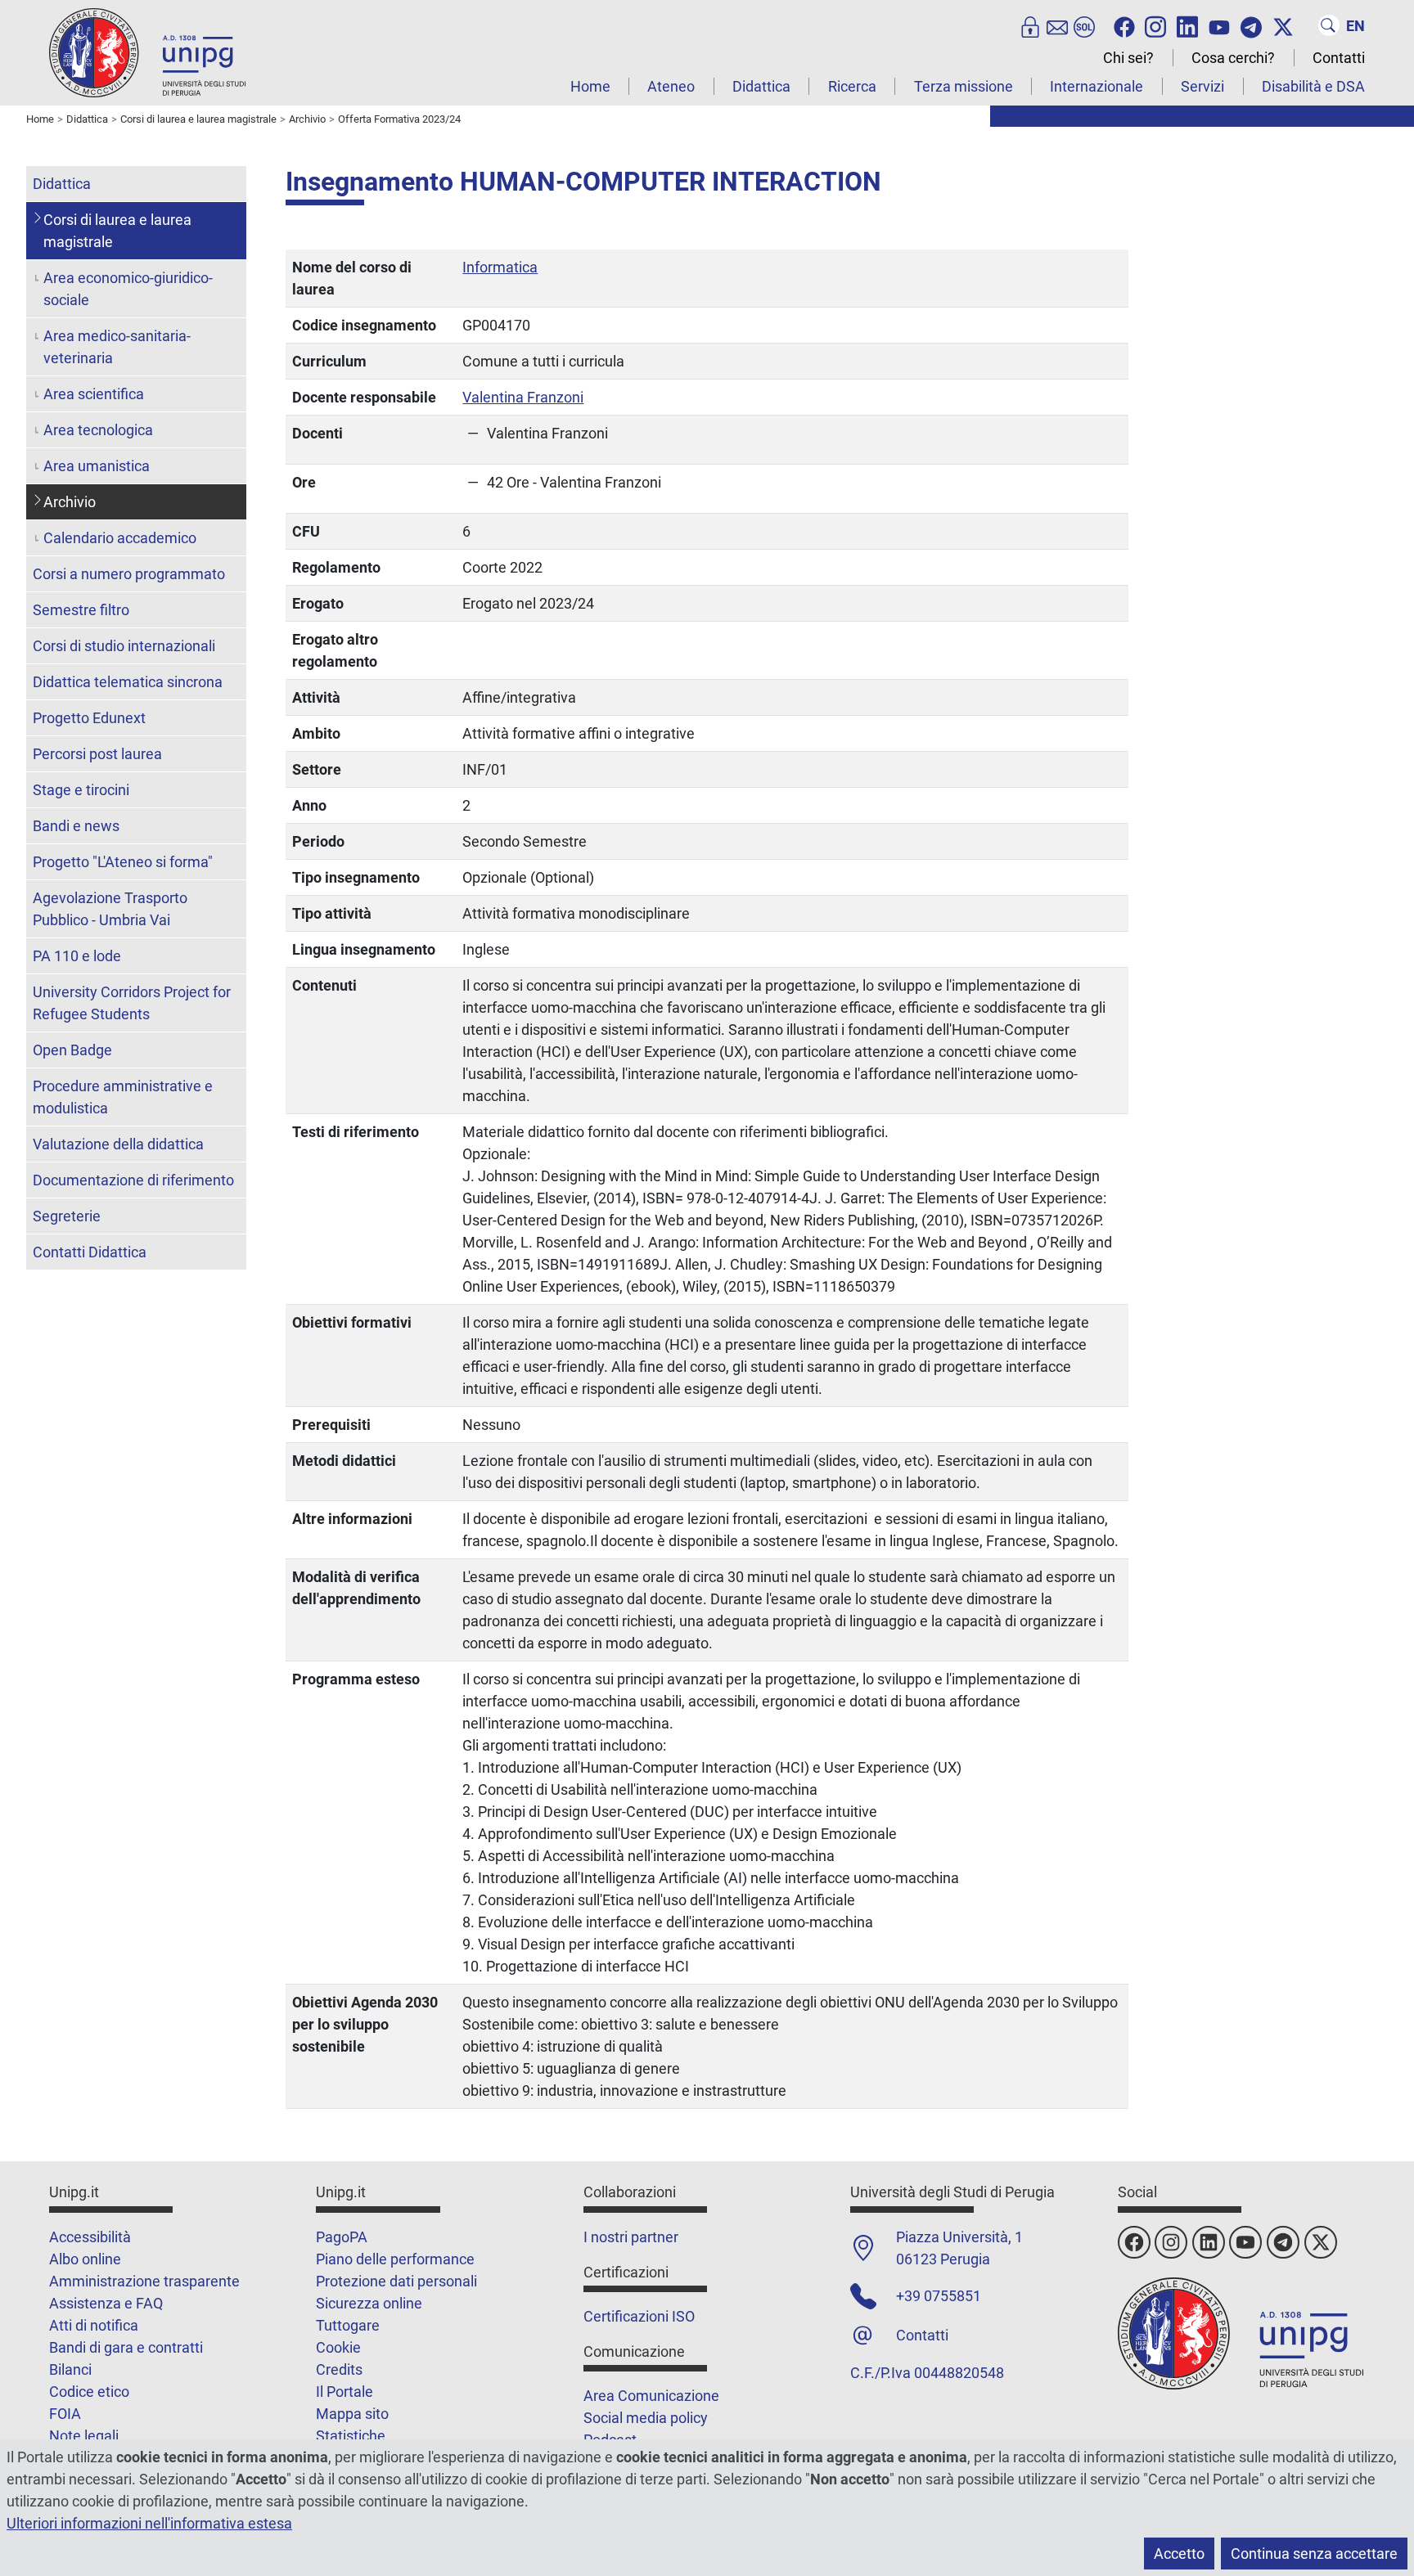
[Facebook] (1124, 25)
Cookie (338, 2347)
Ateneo (671, 86)
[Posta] (1057, 25)
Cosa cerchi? (1233, 58)
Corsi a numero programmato (129, 574)
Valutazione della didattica (118, 1144)
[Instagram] (1155, 25)
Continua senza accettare (1314, 2554)
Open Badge (72, 1050)
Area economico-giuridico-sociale (128, 289)
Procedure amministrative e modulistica (123, 1097)
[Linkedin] (1187, 25)
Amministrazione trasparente (144, 2281)
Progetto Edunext (89, 718)
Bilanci (70, 2369)
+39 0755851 (939, 2296)
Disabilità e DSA (1313, 86)
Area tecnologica (98, 430)
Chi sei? (1128, 58)
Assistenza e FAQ (106, 2303)
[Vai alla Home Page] (147, 52)
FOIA (65, 2414)
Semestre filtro (81, 610)
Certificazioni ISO (639, 2316)
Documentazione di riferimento (133, 1180)
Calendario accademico (120, 538)
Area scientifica (94, 394)
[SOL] (1084, 25)
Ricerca (852, 86)
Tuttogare (348, 2325)
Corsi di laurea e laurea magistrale (117, 231)
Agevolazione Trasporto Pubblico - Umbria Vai (110, 909)
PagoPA (342, 2237)
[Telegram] (1251, 25)
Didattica (761, 86)
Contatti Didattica (90, 1252)
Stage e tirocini (81, 790)
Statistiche (351, 2436)
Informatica (500, 267)
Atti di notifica (94, 2325)
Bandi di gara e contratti (126, 2347)
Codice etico (89, 2392)
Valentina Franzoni (523, 397)
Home (590, 86)
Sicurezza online (369, 2303)
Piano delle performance (395, 2259)
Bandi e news (76, 826)
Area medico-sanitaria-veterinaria (117, 347)
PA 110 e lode (77, 956)
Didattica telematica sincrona (128, 682)
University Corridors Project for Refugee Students (132, 1003)
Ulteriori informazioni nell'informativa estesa (149, 2523)
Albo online (85, 2259)
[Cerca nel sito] (1329, 25)
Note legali (84, 2436)
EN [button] (1355, 26)
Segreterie (67, 1216)
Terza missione (964, 86)
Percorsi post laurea (97, 754)
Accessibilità (90, 2237)
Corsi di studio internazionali (124, 646)
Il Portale (344, 2392)
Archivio (70, 502)
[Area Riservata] (1030, 25)
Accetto (1179, 2554)
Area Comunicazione (651, 2396)
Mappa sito (352, 2414)
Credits (339, 2369)
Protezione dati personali (396, 2281)
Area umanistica (97, 466)
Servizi (1202, 86)
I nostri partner (631, 2237)
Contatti (1339, 58)
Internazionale (1097, 86)
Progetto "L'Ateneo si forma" (123, 862)
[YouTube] (1219, 25)
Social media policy (646, 2418)
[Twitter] (1283, 25)
